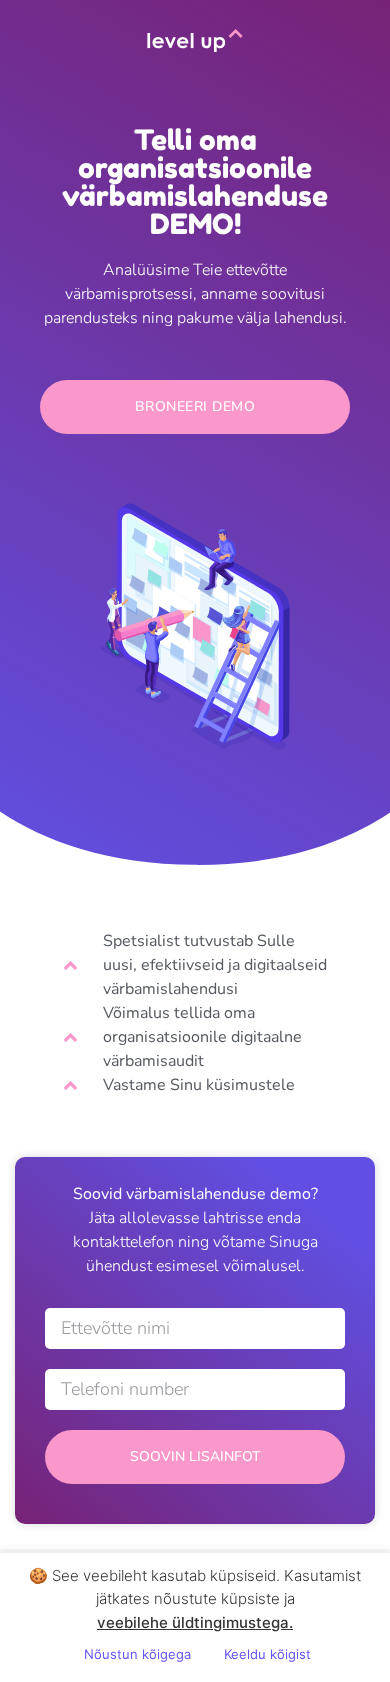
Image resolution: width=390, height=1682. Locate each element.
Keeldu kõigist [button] (267, 1654)
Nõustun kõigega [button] (137, 1654)
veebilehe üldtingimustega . (195, 1622)
